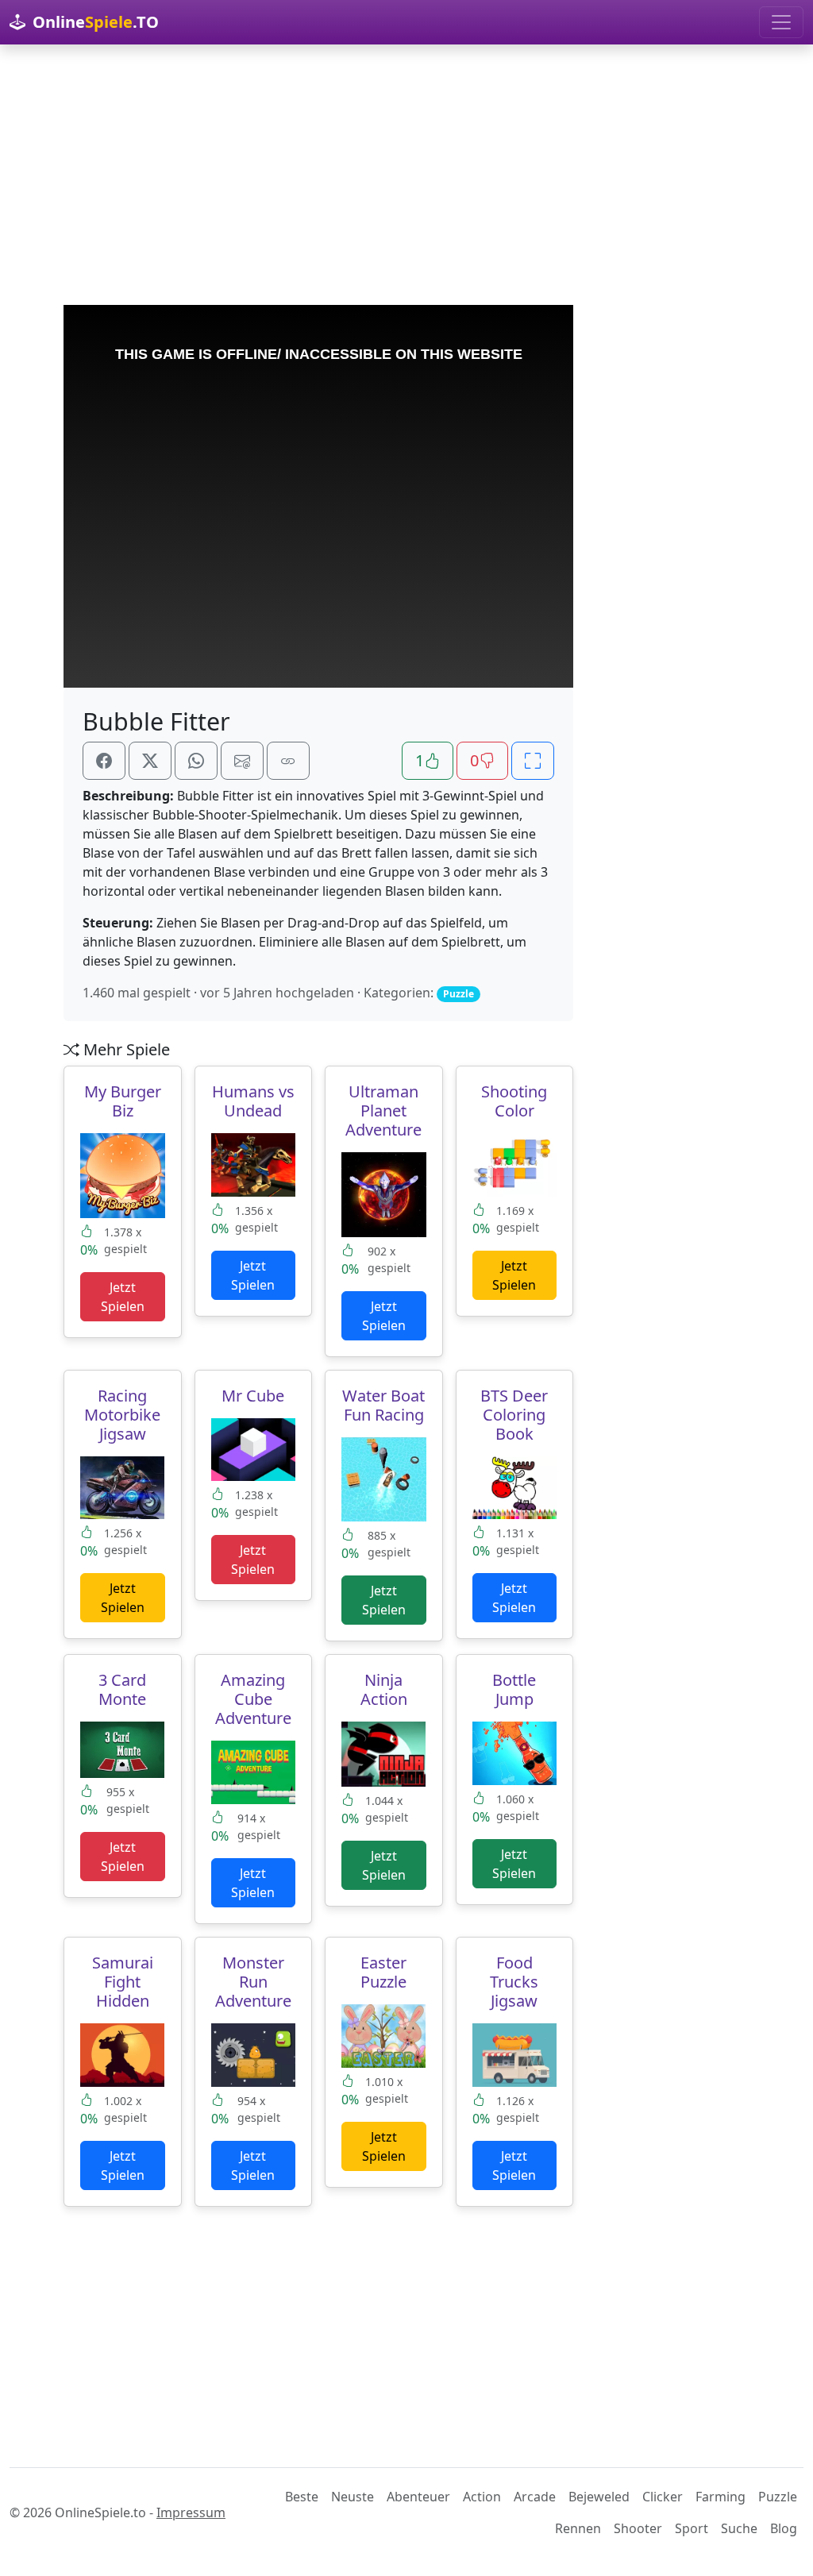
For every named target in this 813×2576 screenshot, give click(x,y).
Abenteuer (418, 2497)
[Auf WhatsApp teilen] (196, 761)
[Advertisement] (406, 175)
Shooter (638, 2528)
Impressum (191, 2512)
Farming (721, 2497)
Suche (739, 2528)
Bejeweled (599, 2497)
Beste (302, 2497)
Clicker (663, 2497)
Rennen (578, 2528)
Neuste (353, 2497)
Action (482, 2497)
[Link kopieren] (288, 761)
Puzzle (778, 2497)
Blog (784, 2528)
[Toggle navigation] (781, 22)
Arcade (535, 2497)
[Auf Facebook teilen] (104, 761)
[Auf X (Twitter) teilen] (150, 761)
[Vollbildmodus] (533, 761)
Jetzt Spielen (123, 1297)
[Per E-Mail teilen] (242, 761)
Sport (692, 2528)
